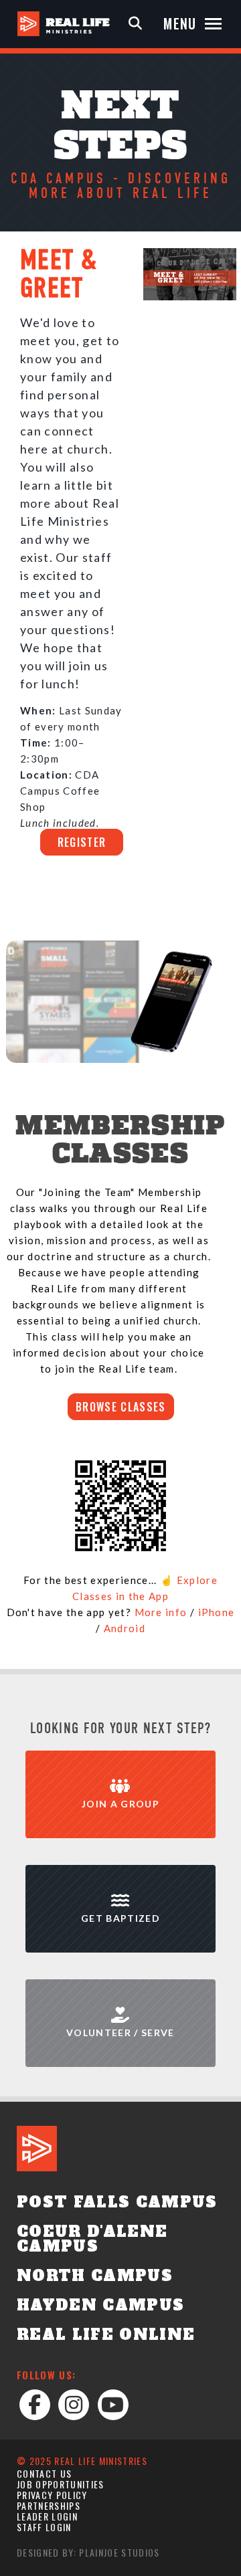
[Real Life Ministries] (64, 24)
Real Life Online (106, 2335)
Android (125, 1628)
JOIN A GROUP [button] (120, 1804)
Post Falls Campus (117, 2202)
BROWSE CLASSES (121, 1407)
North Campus (95, 2276)
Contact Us (44, 2473)
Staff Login (44, 2527)
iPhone (217, 1612)
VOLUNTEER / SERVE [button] (120, 2033)
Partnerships (49, 2505)
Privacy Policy (52, 2495)
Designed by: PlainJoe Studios (88, 2552)
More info (161, 1612)
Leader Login (47, 2516)
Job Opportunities (61, 2484)
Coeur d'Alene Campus (92, 2239)
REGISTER (82, 842)
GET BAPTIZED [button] (120, 1918)
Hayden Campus (100, 2305)
